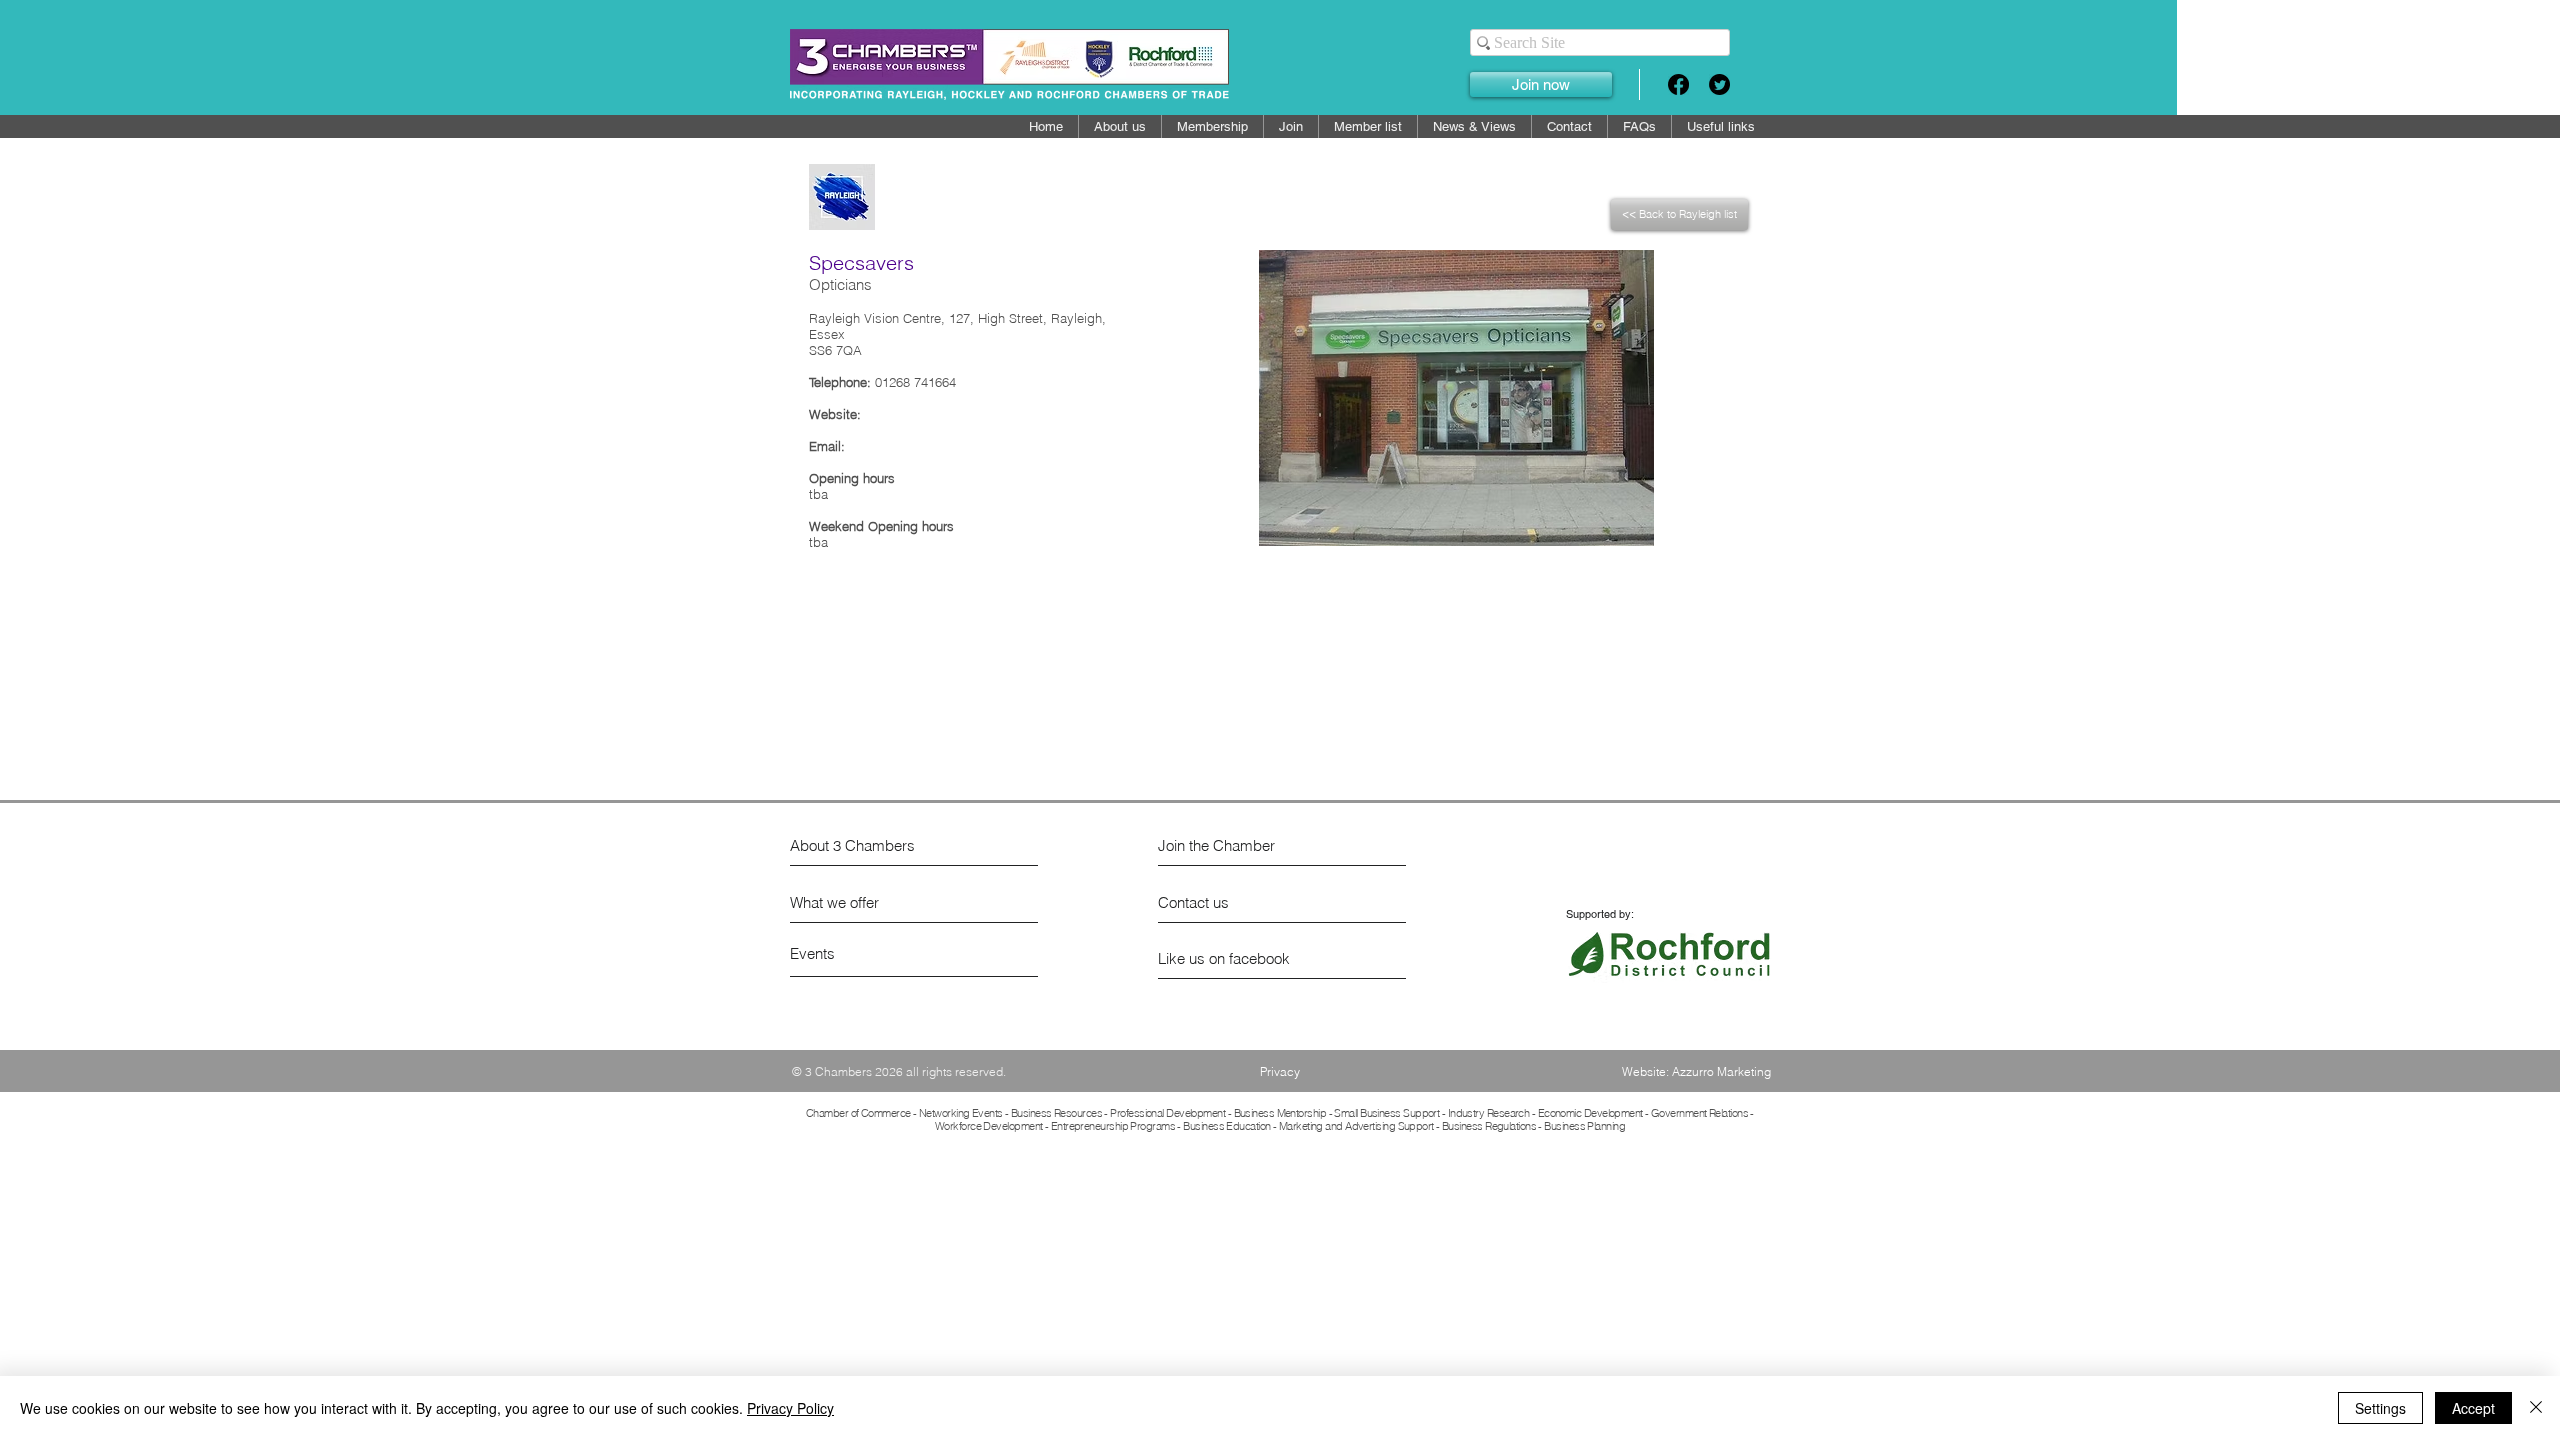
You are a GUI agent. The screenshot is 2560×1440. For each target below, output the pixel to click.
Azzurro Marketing (1721, 1071)
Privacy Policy (790, 1408)
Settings (2380, 1408)
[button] (1368, 126)
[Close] (2536, 1408)
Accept (2473, 1408)
